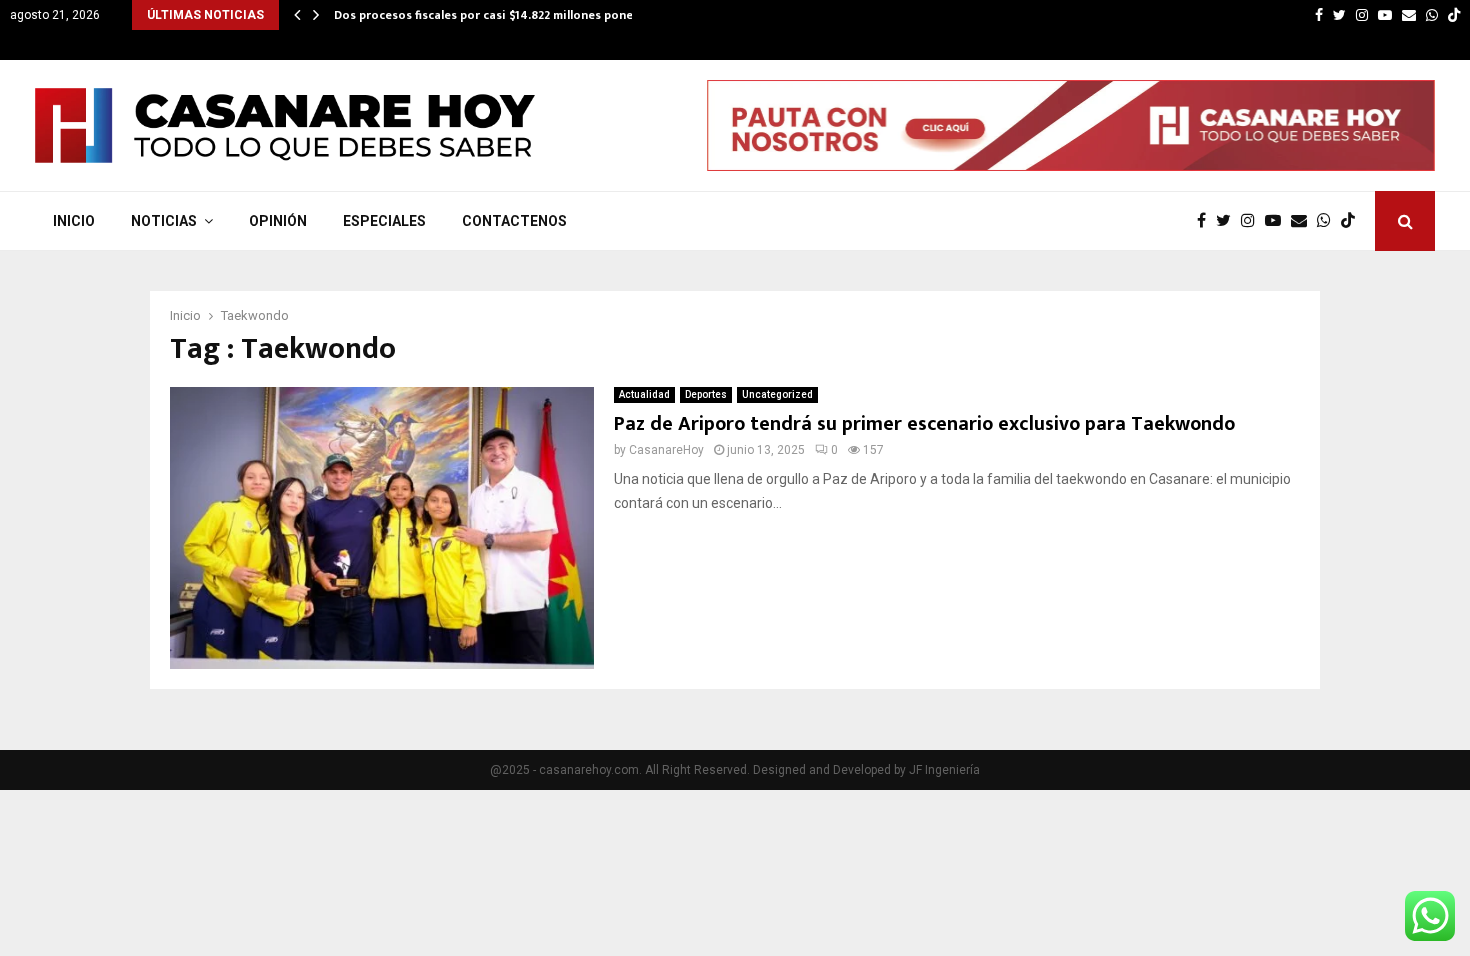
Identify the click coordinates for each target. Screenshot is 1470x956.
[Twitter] (1228, 221)
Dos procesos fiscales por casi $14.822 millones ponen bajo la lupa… (526, 15)
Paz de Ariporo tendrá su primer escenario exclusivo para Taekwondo (924, 424)
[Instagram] (1253, 221)
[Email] (1304, 221)
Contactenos (514, 221)
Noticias (164, 221)
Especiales (384, 221)
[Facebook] (1206, 221)
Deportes (706, 394)
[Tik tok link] (1454, 15)
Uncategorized (777, 394)
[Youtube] (1278, 221)
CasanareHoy (666, 450)
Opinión (278, 221)
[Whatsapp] (1329, 221)
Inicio (74, 221)
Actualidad (644, 394)
